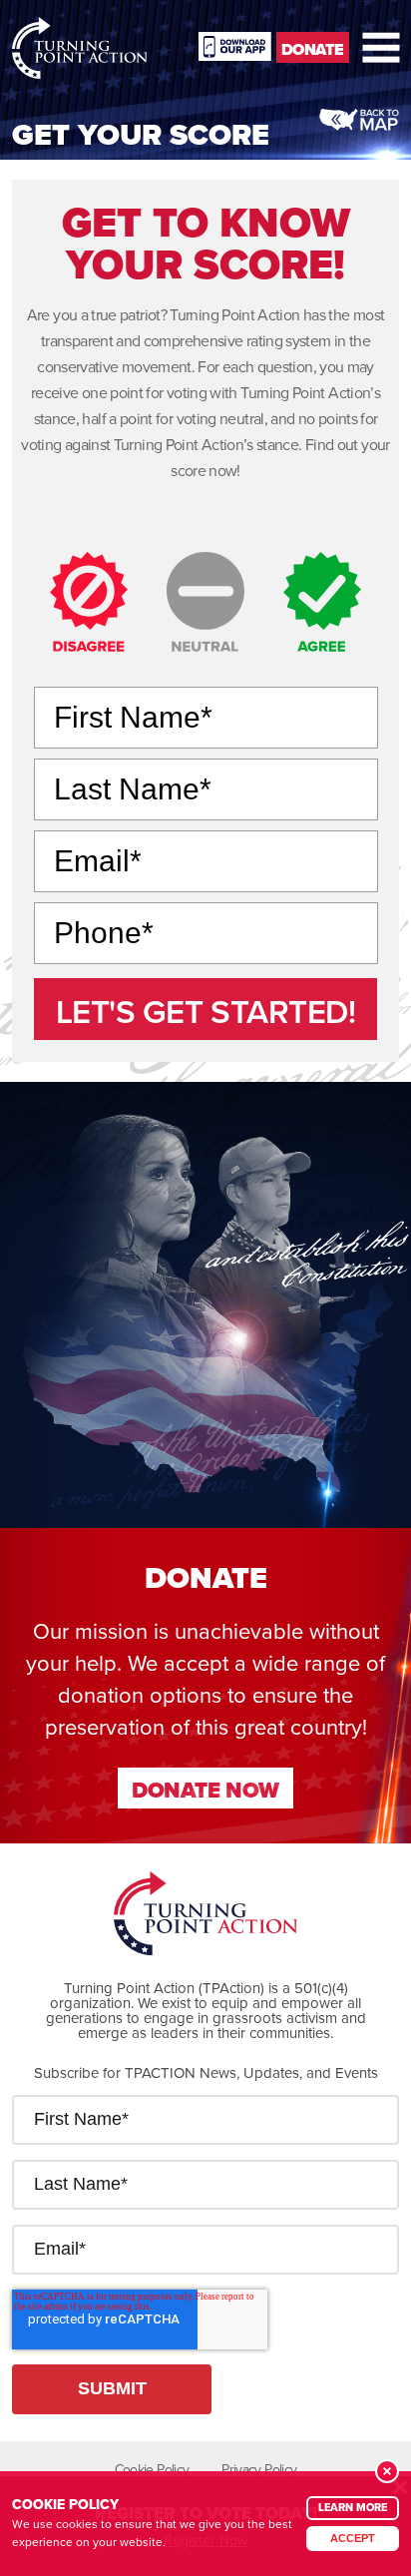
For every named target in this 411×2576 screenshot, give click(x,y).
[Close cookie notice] (387, 2471)
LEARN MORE (353, 2507)
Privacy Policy (259, 2469)
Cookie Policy (152, 2469)
